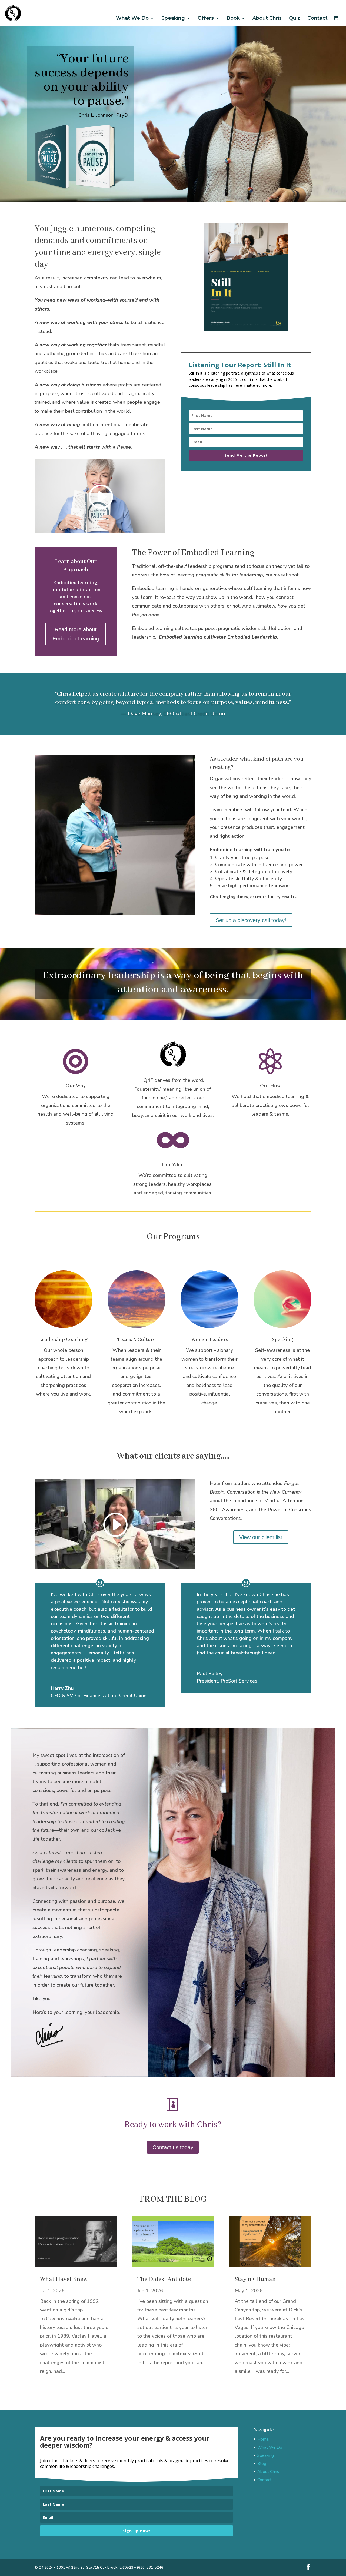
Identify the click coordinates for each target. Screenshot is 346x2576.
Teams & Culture (136, 1340)
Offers (206, 18)
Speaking (173, 18)
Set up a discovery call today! (251, 920)
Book (233, 18)
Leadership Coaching (63, 1340)
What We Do (132, 18)
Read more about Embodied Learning (76, 634)
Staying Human (255, 2279)
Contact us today (173, 2147)
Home (263, 2439)
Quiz (295, 18)
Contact (317, 18)
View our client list (261, 1537)
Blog (262, 2464)
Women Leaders (210, 1340)
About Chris (267, 18)
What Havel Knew (64, 2279)
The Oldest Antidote (164, 2279)
